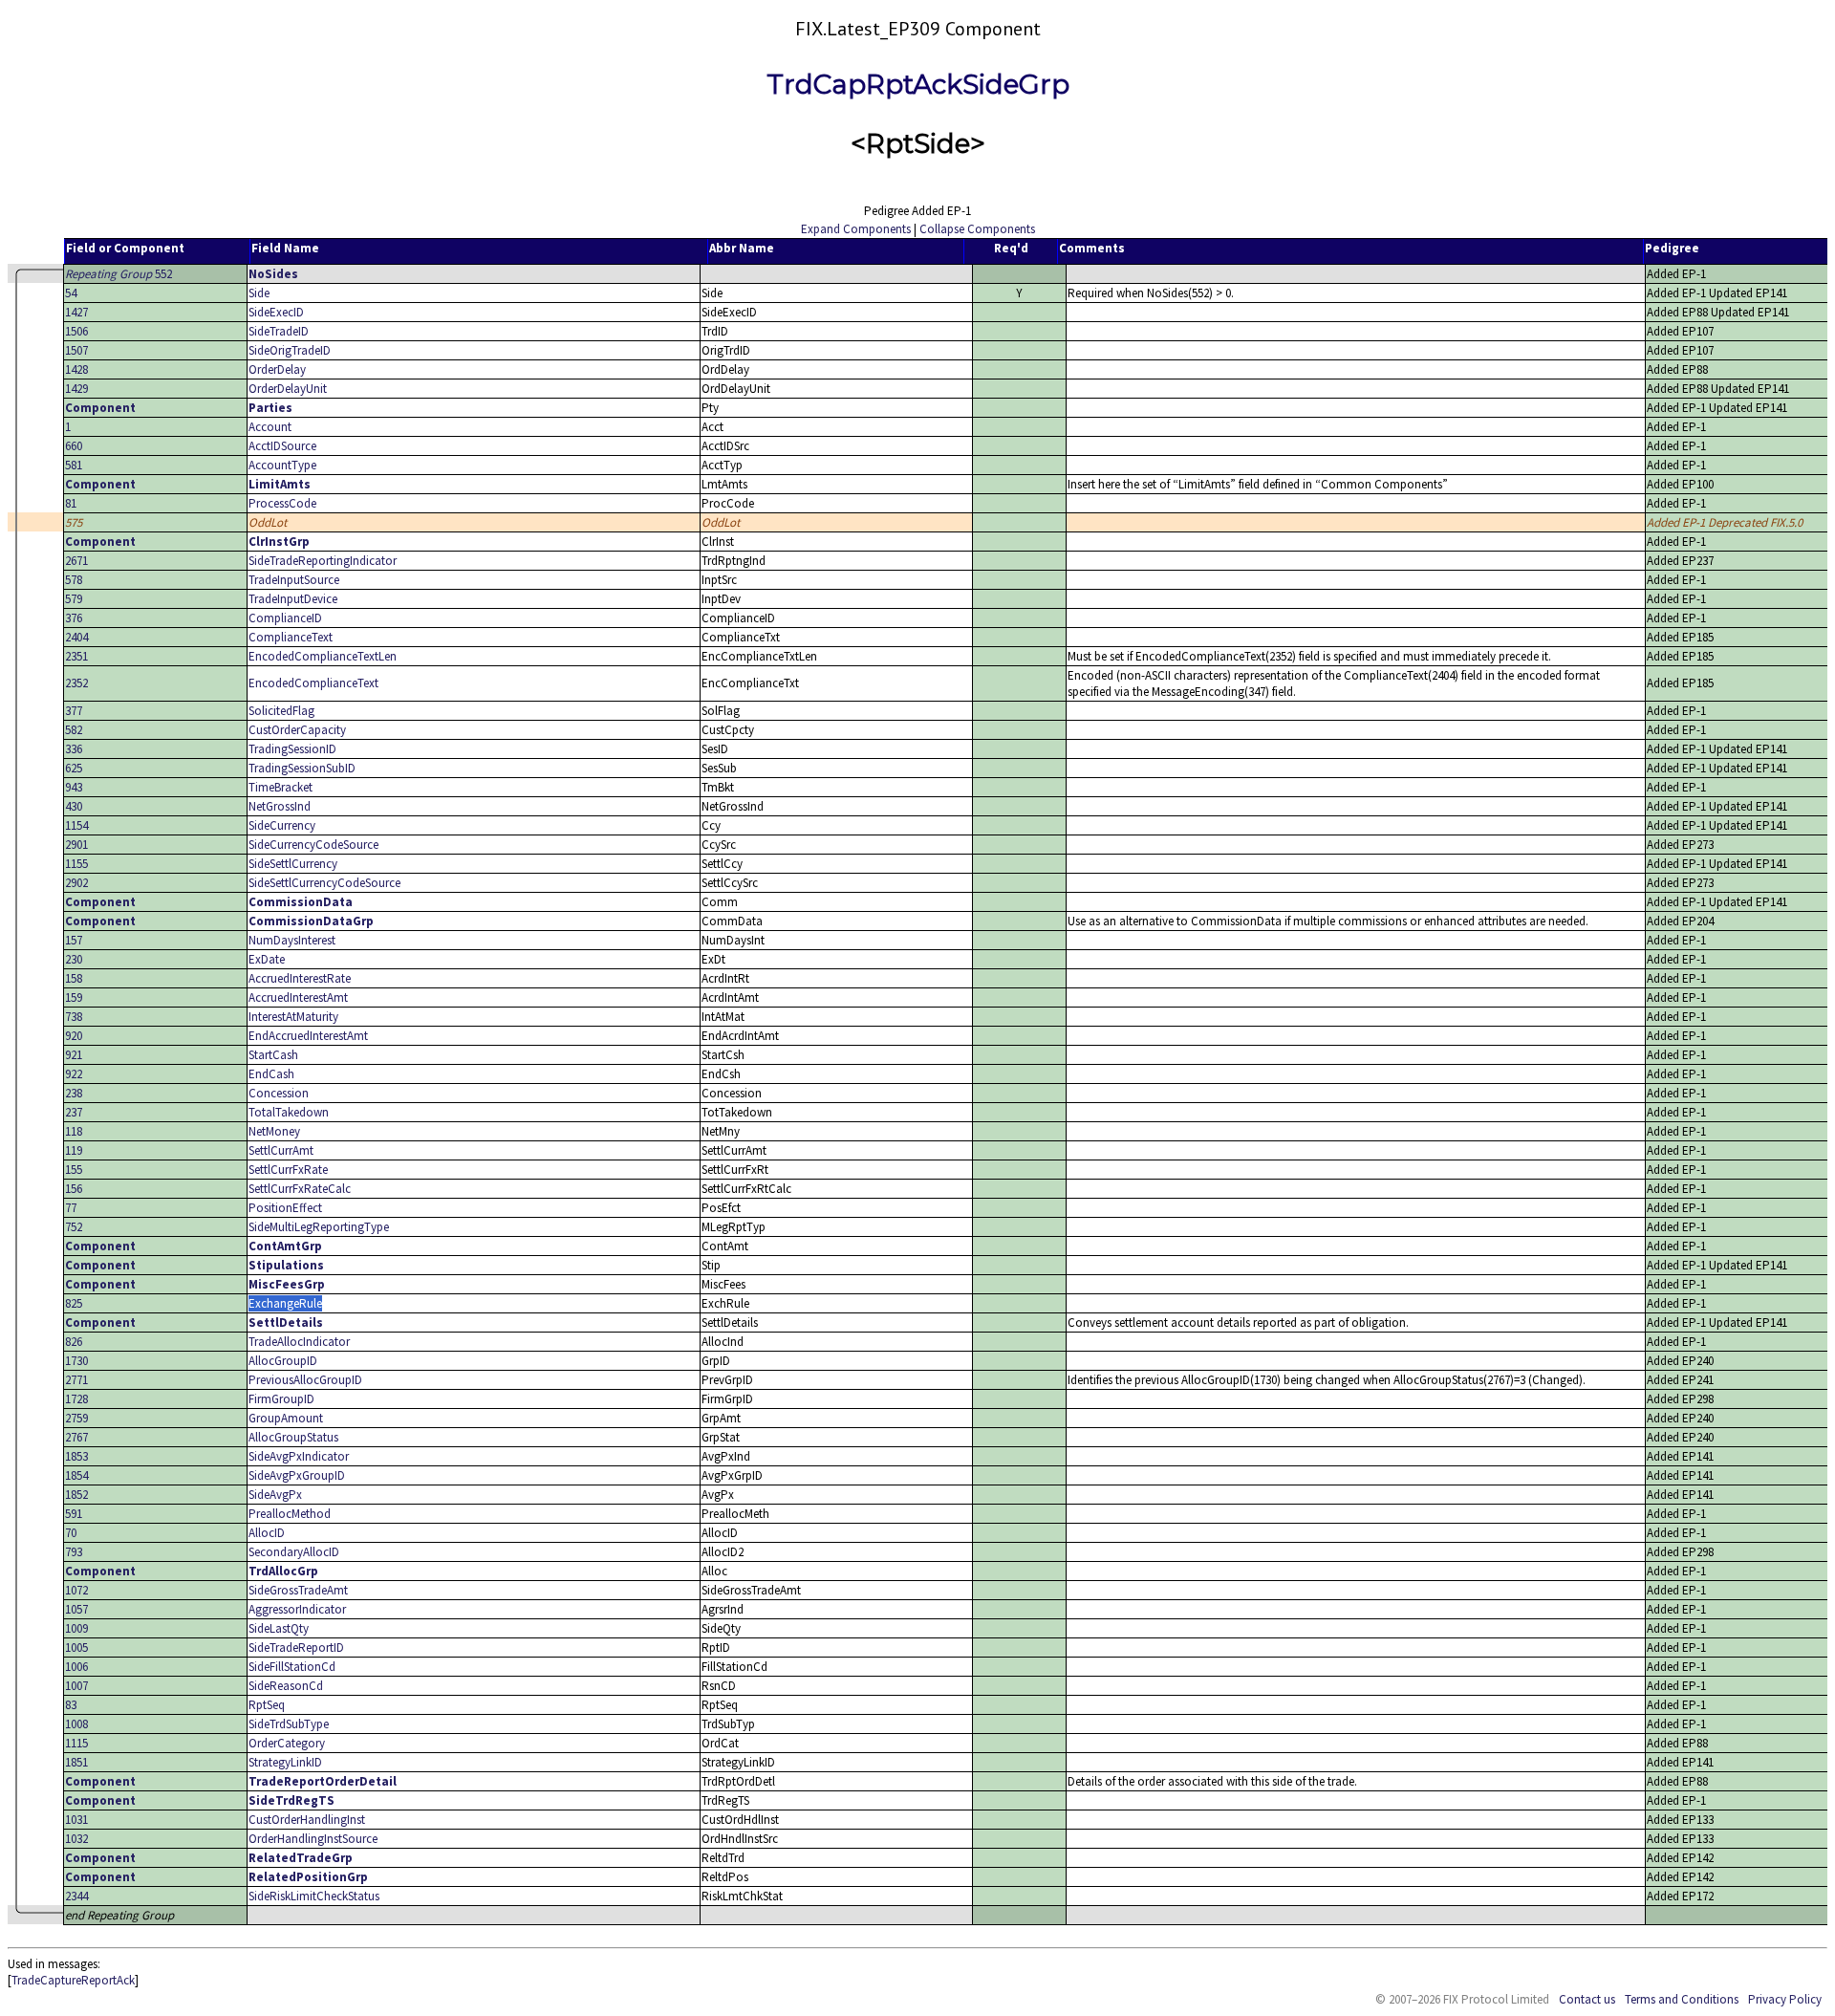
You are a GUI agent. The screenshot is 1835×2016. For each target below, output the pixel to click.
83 (71, 1705)
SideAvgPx (275, 1495)
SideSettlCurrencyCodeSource (324, 883)
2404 (76, 637)
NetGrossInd (280, 806)
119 (74, 1150)
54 (71, 293)
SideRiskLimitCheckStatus (314, 1896)
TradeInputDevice (293, 599)
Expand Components (856, 229)
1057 (76, 1609)
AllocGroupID (283, 1361)
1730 (76, 1361)
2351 (76, 656)
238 (74, 1093)
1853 (76, 1456)
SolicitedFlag (281, 711)
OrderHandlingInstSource (313, 1839)
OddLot (268, 522)
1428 (76, 369)
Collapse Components (977, 229)
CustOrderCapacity (297, 730)
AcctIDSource (282, 446)
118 (74, 1131)
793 (74, 1552)
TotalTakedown (289, 1112)
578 (74, 580)
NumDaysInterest (292, 940)
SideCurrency (282, 825)
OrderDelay (277, 369)
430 (74, 806)
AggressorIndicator (297, 1609)
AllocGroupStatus (293, 1437)
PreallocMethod (290, 1514)
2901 (76, 845)
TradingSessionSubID (302, 768)
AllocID (267, 1533)
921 (74, 1055)
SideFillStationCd (292, 1667)
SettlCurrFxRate (288, 1170)
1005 (76, 1647)
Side (259, 293)
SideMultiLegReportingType (319, 1227)
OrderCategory (287, 1743)
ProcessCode (282, 503)
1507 (76, 350)
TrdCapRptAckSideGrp (918, 84)
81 (71, 503)
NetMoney (274, 1131)
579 (74, 599)
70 (71, 1533)
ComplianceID (285, 618)
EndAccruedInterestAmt (308, 1036)
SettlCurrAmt (281, 1150)
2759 (76, 1418)
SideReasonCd (286, 1686)
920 (74, 1036)
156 (74, 1189)
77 (71, 1208)
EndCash (271, 1074)
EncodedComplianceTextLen (323, 656)
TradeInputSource (294, 580)
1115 (76, 1743)
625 (74, 768)
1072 (76, 1590)
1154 (76, 825)
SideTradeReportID (296, 1647)
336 (74, 749)
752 (74, 1227)
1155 (76, 864)
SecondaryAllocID (294, 1552)
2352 (76, 683)
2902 (76, 883)
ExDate (267, 959)
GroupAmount (286, 1418)
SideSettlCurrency (293, 864)
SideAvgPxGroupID (297, 1475)
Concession (279, 1093)
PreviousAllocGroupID (305, 1380)
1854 (76, 1475)
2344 (76, 1896)
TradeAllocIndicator (299, 1342)
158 (74, 978)
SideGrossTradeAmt (298, 1590)
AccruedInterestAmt (298, 997)
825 (74, 1303)
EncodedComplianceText (313, 683)
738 (74, 1017)
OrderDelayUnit (288, 389)
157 (74, 940)
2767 (76, 1437)
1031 (76, 1820)
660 (74, 446)
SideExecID (276, 312)
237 (74, 1112)
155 (74, 1170)
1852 (76, 1495)
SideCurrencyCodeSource (313, 845)
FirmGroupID (281, 1399)
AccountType (282, 465)
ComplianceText (291, 637)
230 (74, 959)
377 (74, 711)
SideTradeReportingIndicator (323, 561)
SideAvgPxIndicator (299, 1456)
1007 (76, 1686)
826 (74, 1342)
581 (74, 465)
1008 (76, 1724)
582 (74, 730)
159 (74, 997)
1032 (76, 1839)
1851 (76, 1762)
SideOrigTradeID (290, 350)
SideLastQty (279, 1628)
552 (119, 274)
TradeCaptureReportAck (73, 1980)
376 (74, 618)
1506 (76, 331)
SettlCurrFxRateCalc (300, 1189)
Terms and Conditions (1682, 1999)
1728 (76, 1399)
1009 (76, 1628)
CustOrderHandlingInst (307, 1820)
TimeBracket (281, 787)
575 (74, 522)
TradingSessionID (292, 749)
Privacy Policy (1785, 1999)
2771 (76, 1380)
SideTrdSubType (289, 1724)
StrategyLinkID (285, 1762)
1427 (76, 312)
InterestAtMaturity (293, 1017)
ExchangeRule (285, 1303)
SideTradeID (279, 331)
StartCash (273, 1055)
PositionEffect (285, 1208)
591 (74, 1514)
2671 (76, 561)
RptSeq (267, 1705)
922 (74, 1074)
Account (270, 427)
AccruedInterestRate (300, 978)
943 (74, 787)
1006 (76, 1667)
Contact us (1587, 1999)
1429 (76, 389)
